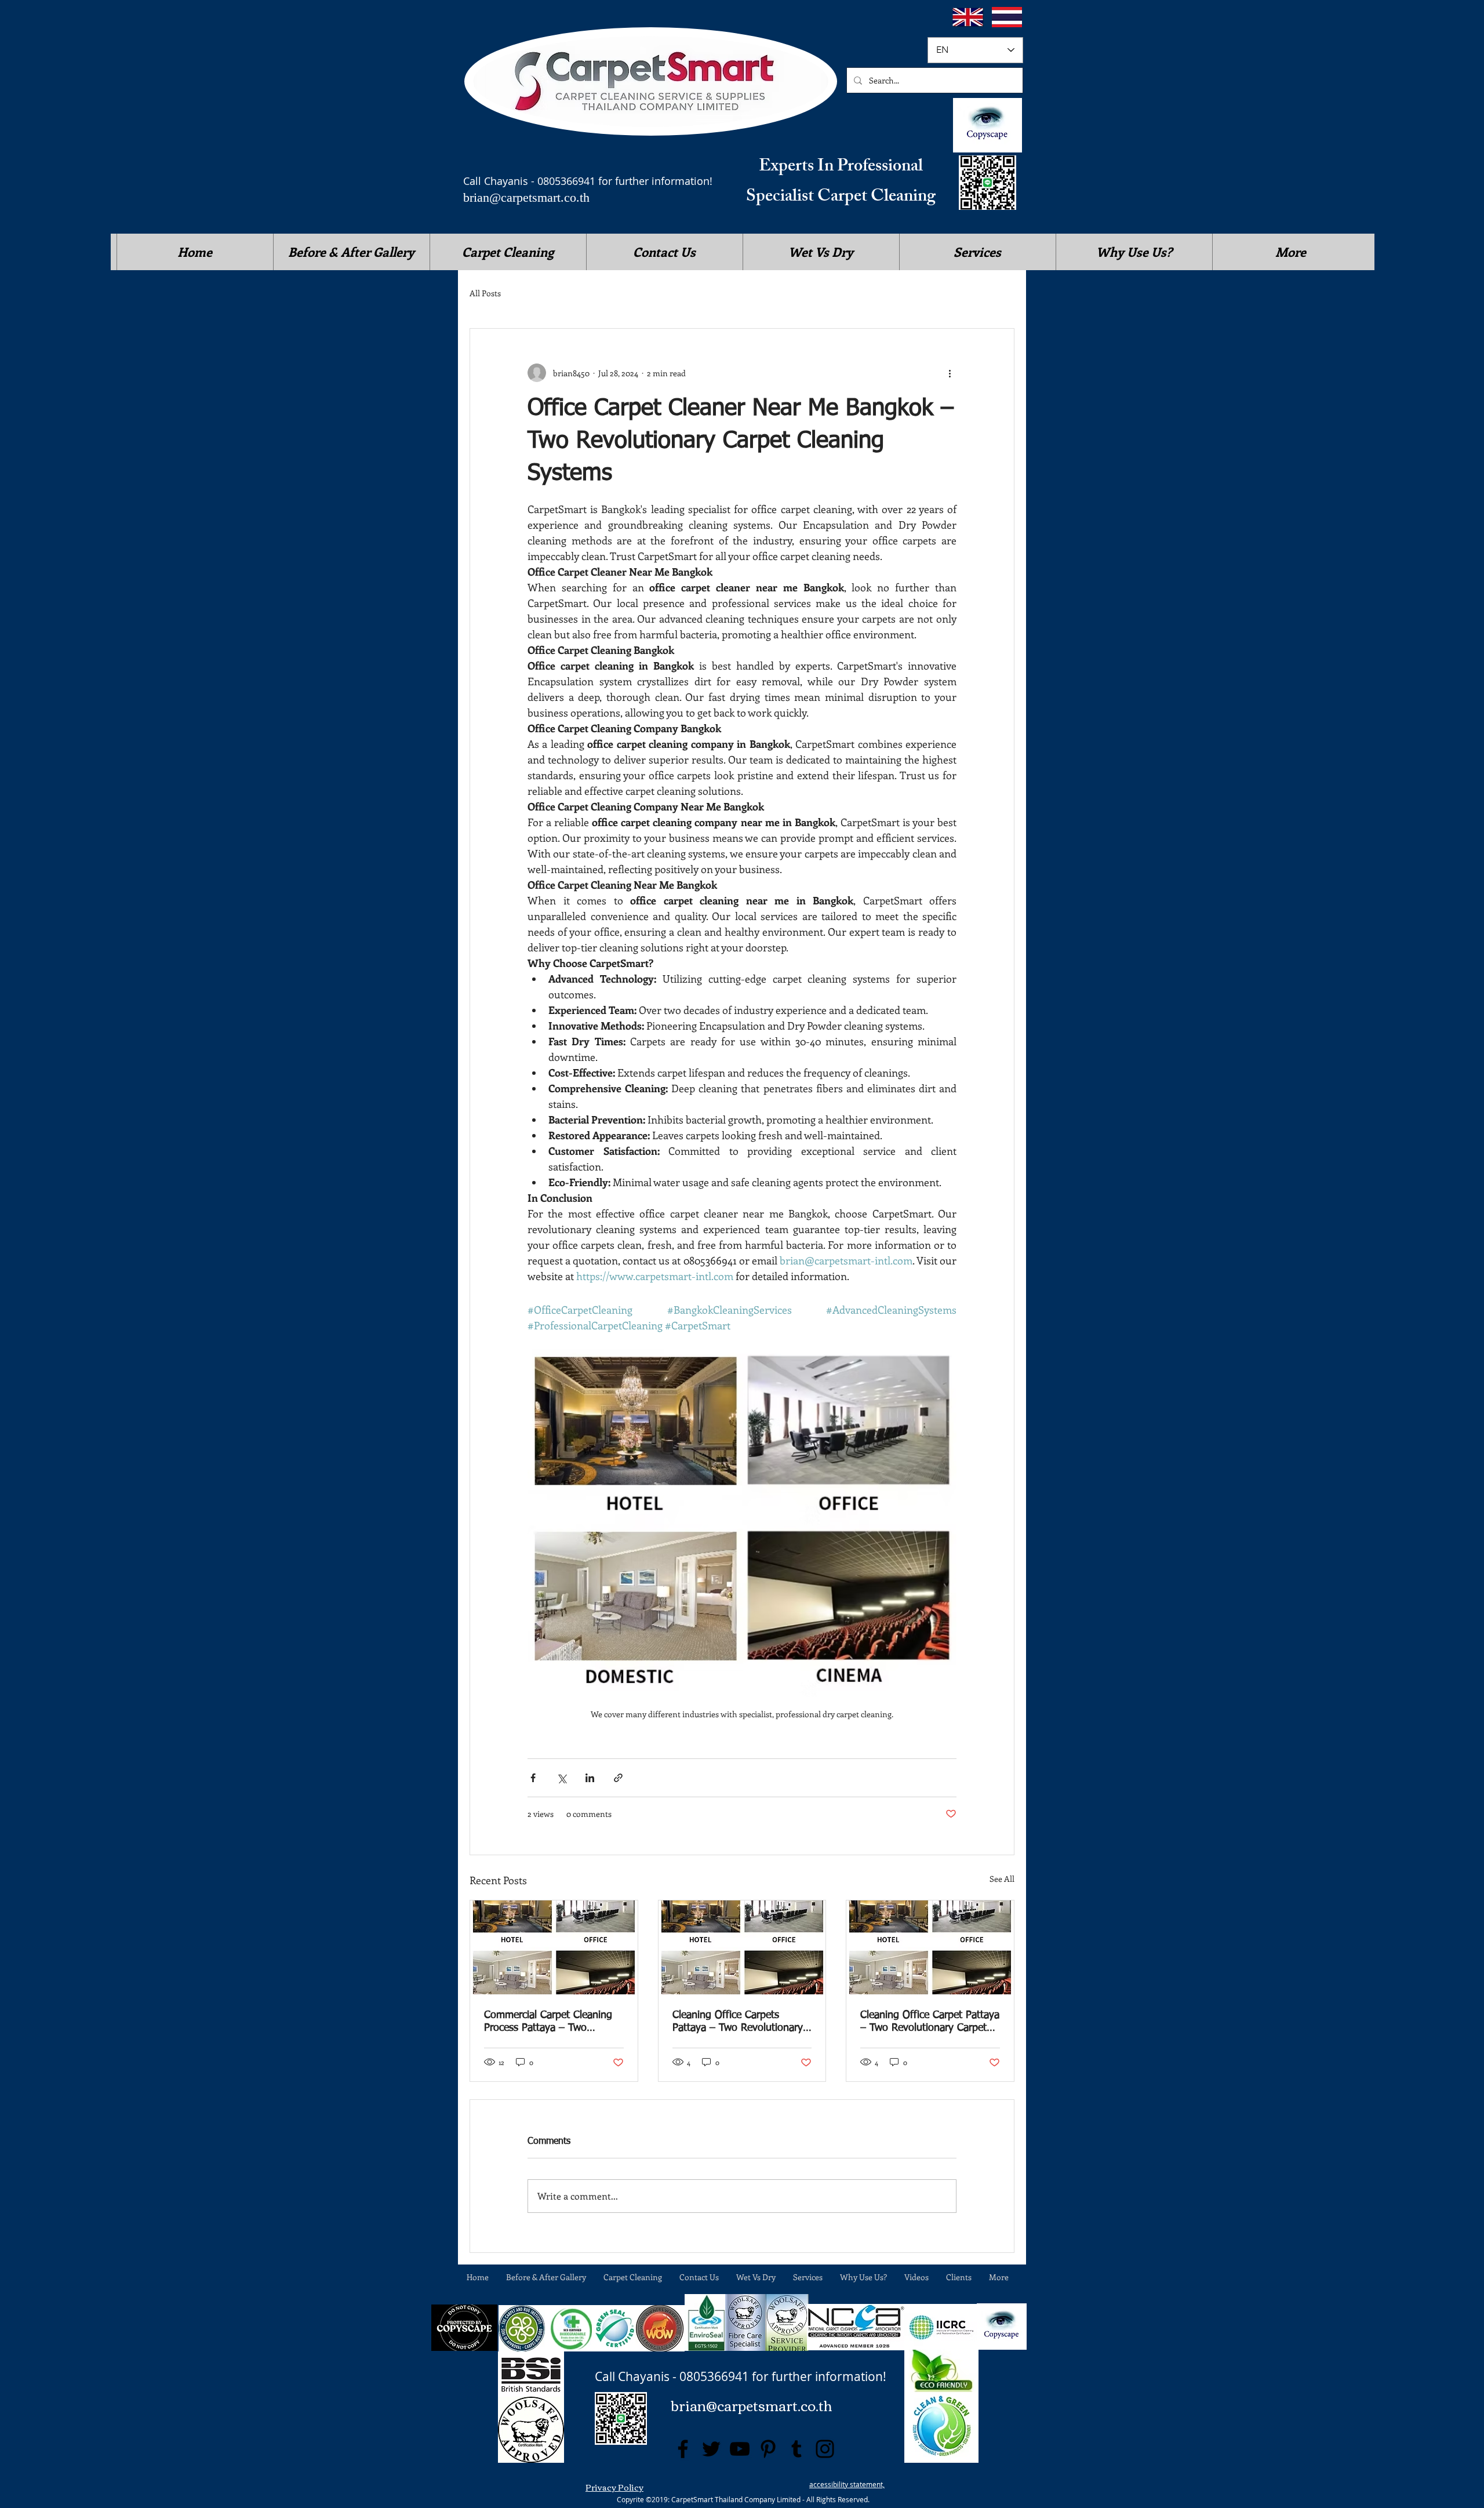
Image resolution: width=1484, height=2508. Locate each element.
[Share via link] (618, 1778)
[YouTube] (740, 2449)
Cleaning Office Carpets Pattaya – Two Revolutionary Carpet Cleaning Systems (738, 2022)
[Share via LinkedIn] (590, 1778)
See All (1002, 1879)
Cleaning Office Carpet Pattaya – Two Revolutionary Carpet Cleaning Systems (930, 2022)
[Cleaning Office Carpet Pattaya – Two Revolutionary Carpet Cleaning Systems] (930, 1947)
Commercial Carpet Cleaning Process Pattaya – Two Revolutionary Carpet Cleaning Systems (553, 2022)
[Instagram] (825, 2449)
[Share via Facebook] (533, 1778)
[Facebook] (683, 2449)
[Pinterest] (768, 2449)
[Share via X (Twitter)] (561, 1778)
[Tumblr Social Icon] (796, 2449)
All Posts (485, 293)
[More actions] (950, 373)
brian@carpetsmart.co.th (526, 197)
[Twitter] (711, 2449)
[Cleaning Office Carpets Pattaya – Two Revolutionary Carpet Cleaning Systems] (742, 1947)
